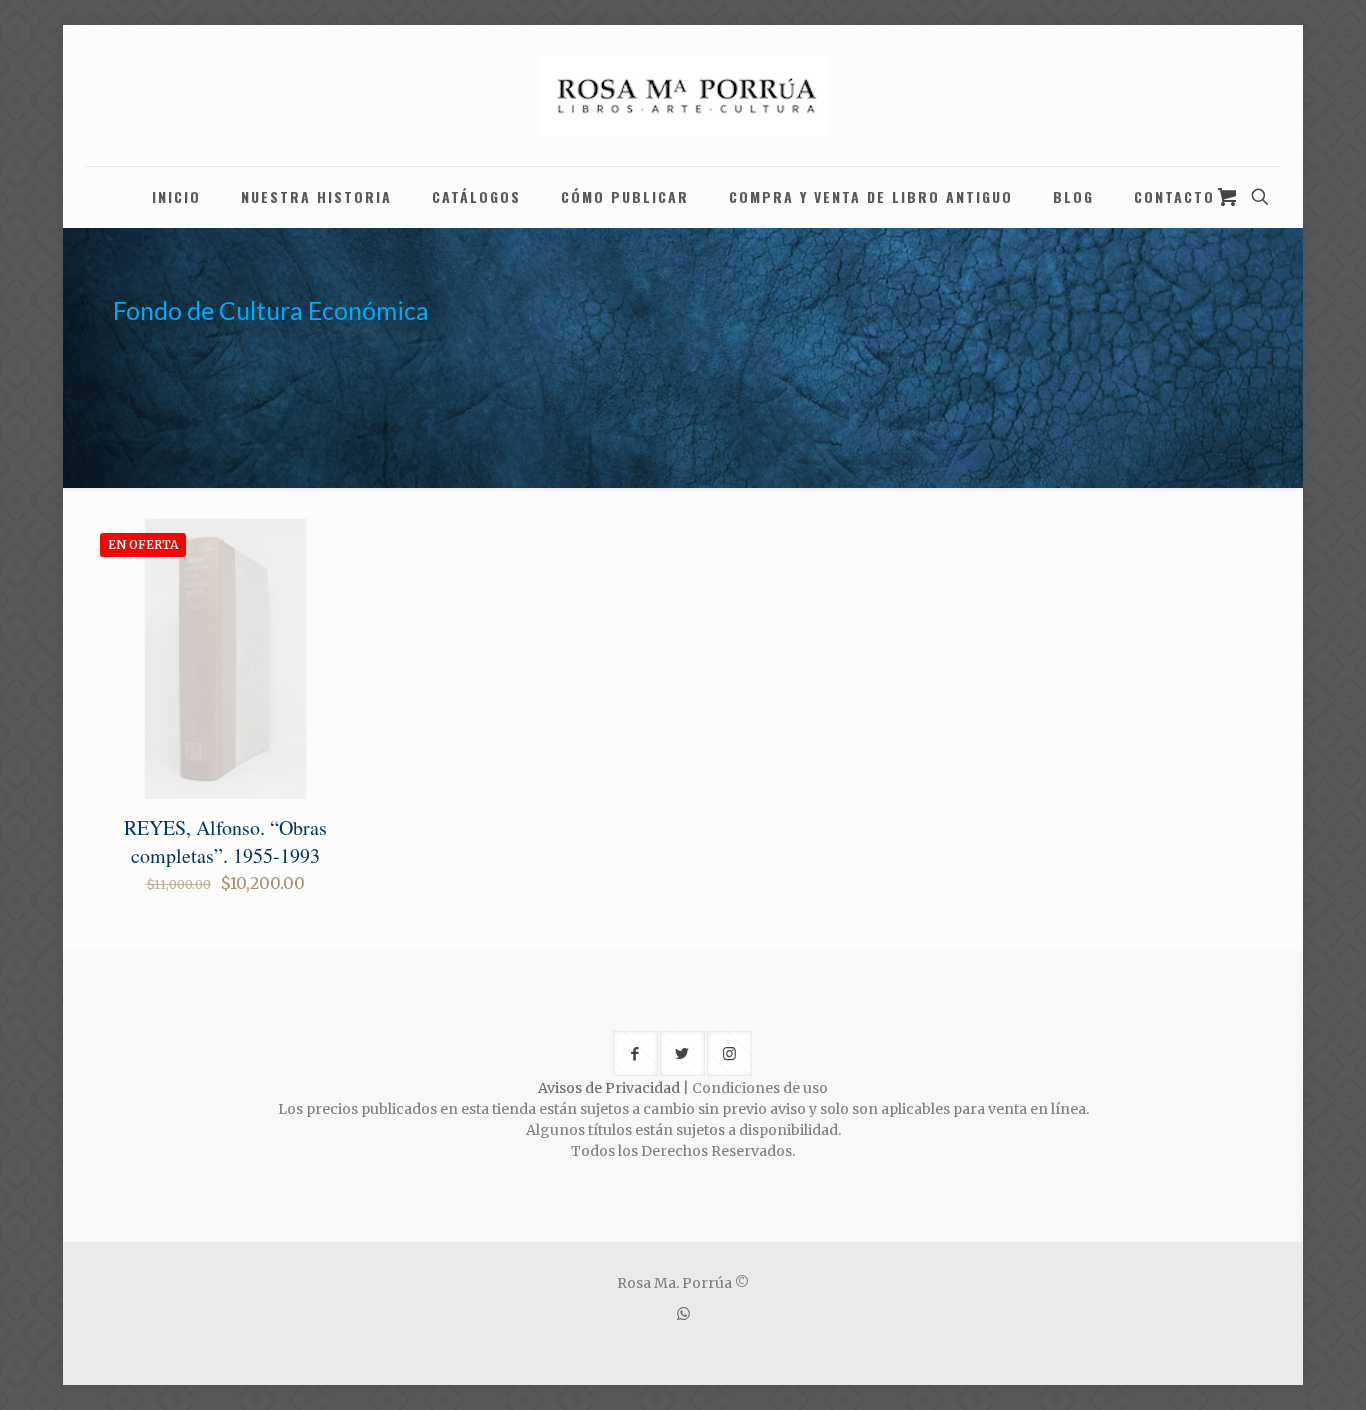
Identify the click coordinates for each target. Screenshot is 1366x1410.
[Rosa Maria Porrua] (683, 95)
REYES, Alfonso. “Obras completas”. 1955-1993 (225, 841)
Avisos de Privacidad (609, 1088)
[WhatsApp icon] (683, 1313)
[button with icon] (635, 1053)
